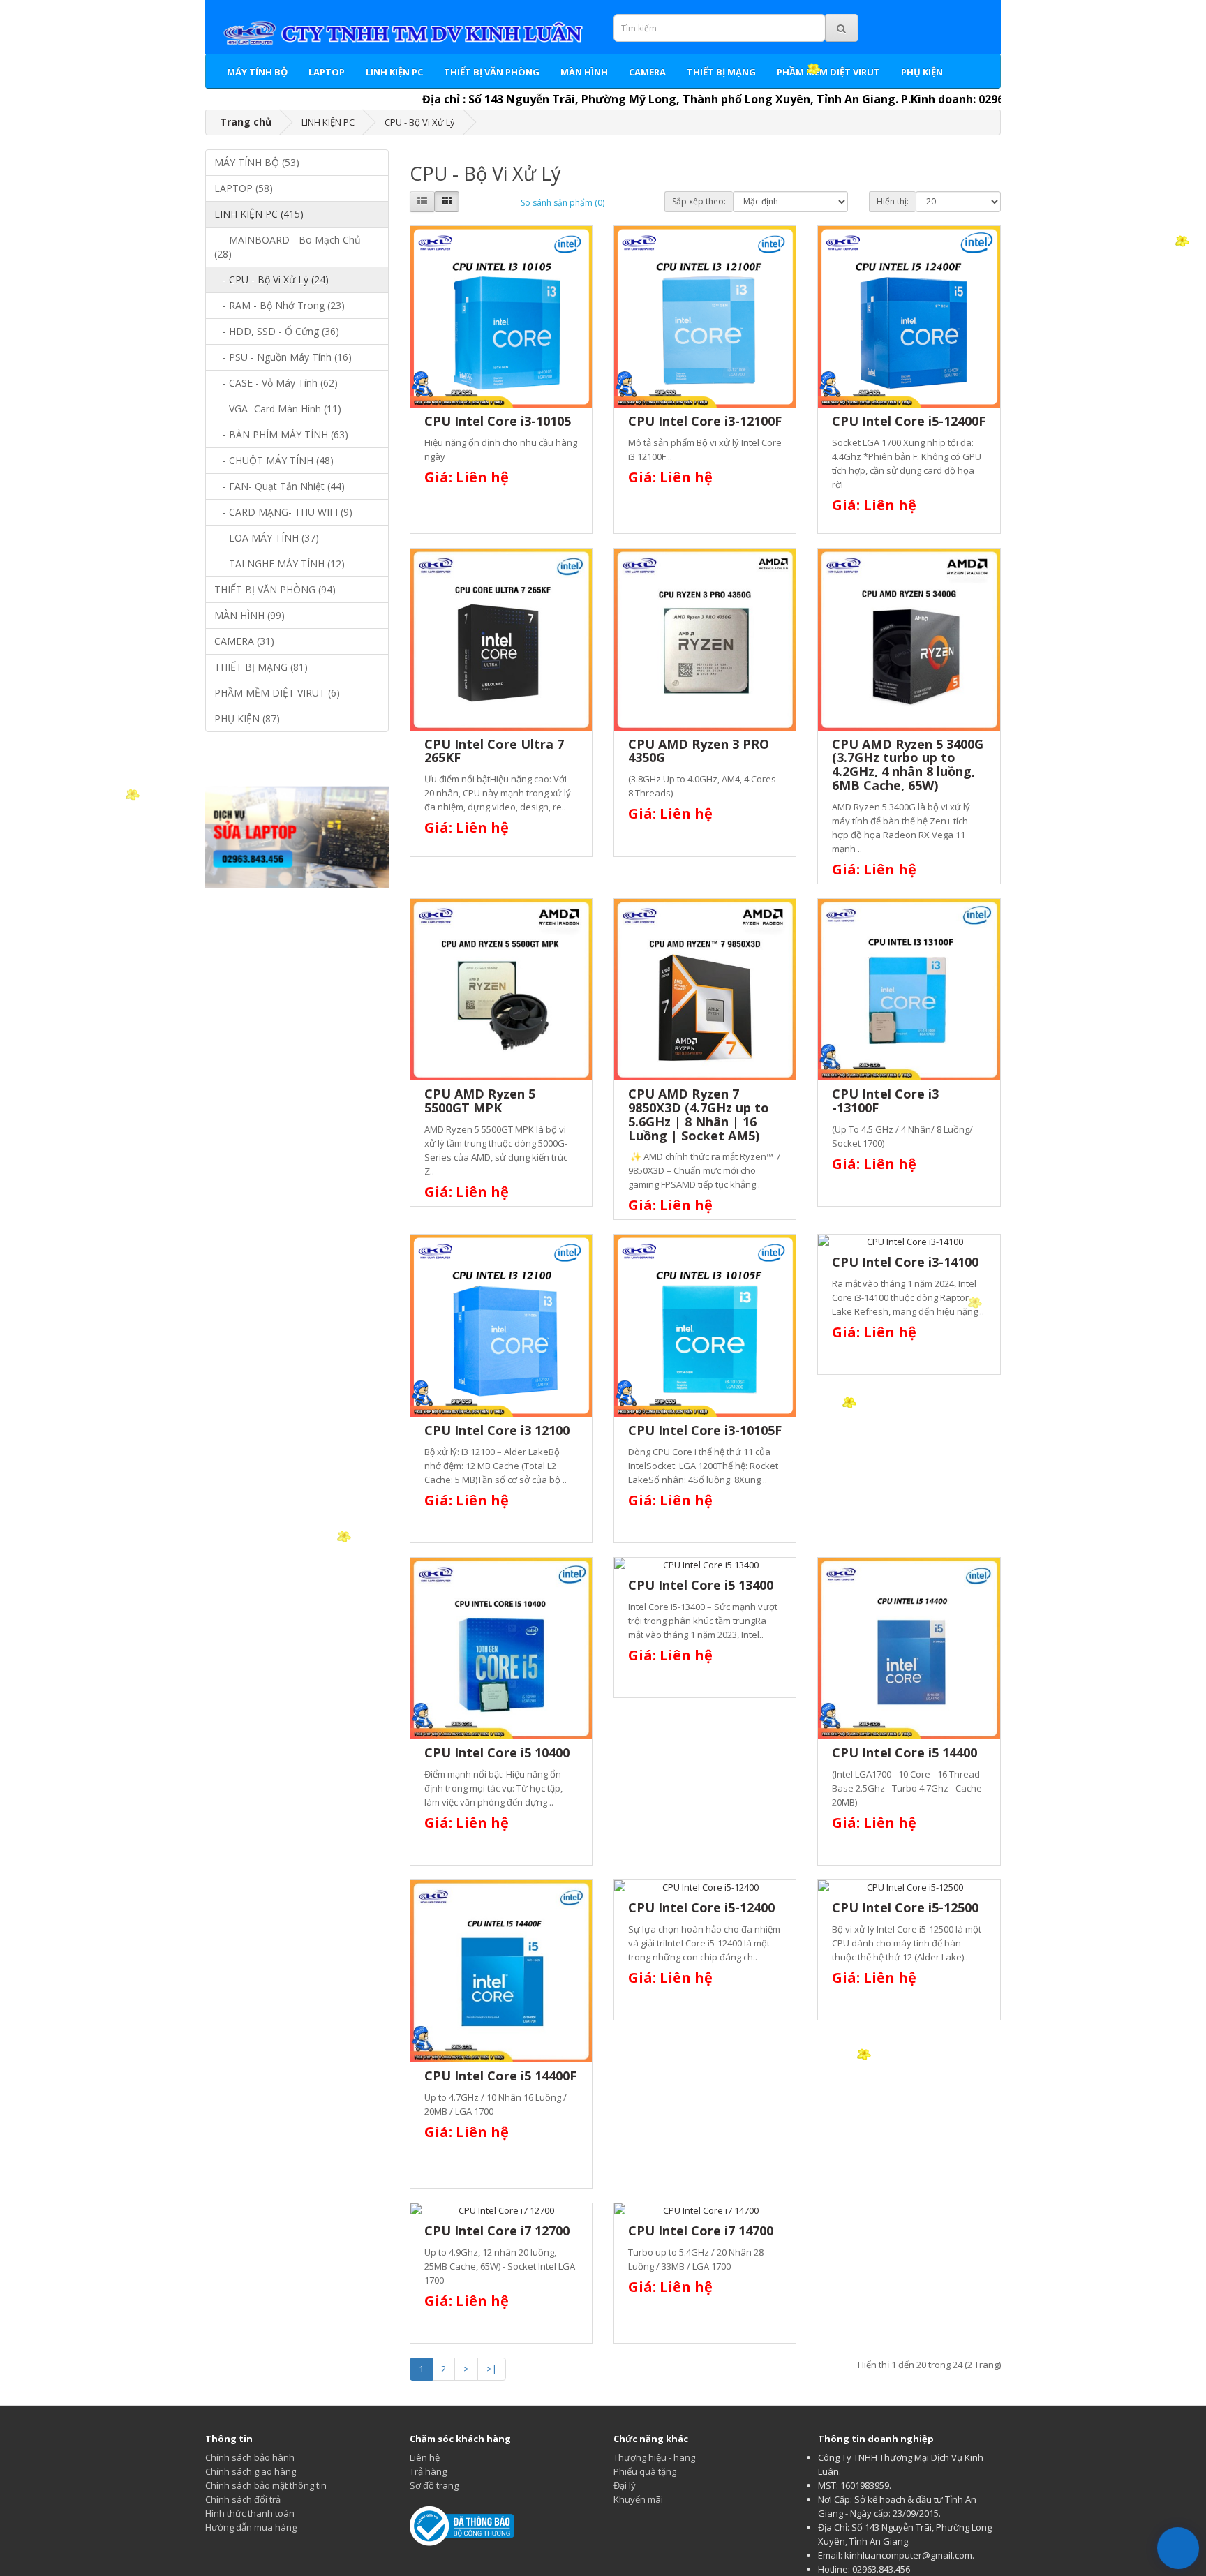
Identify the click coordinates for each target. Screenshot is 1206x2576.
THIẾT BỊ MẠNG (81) (261, 667)
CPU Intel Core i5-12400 (701, 1907)
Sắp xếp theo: (699, 201)
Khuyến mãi (638, 2499)
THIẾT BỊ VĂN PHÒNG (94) (275, 589)
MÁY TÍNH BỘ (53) (257, 162)
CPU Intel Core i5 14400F (500, 2076)
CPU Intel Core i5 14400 (904, 1752)
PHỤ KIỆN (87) (247, 719)
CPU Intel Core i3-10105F (705, 1430)
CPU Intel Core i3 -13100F (885, 1101)
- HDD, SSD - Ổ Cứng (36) (277, 331)
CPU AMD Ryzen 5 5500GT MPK (480, 1101)
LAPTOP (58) (244, 188)
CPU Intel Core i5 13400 (701, 1585)
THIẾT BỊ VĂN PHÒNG (492, 72)
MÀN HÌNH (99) (250, 615)
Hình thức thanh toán (250, 2513)
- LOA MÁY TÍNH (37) (267, 538)
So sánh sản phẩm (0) (563, 203)
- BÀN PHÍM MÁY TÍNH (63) (281, 434)
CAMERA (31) (244, 641)
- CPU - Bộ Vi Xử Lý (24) (271, 280)
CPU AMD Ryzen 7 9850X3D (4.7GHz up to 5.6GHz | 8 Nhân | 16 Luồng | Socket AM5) (699, 1114)
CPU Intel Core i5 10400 (497, 1752)
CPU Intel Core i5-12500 (905, 1907)
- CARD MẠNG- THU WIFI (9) (283, 512)
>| (492, 2369)
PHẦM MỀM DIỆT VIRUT (828, 72)
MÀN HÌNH (584, 72)
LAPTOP (327, 72)
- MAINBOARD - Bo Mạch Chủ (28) (288, 247)
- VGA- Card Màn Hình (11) (278, 409)
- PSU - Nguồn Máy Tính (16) (283, 357)
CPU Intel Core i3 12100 (497, 1430)
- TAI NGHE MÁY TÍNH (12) (280, 564)
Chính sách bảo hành (250, 2457)
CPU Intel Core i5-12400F (909, 421)
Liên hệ (425, 2457)
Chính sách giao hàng (251, 2471)
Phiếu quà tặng (645, 2471)
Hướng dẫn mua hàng (251, 2527)
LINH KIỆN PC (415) (259, 214)
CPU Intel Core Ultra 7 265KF (494, 751)
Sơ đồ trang (434, 2485)
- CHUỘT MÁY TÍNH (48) (274, 460)
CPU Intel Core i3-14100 (905, 1262)
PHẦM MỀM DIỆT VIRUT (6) (277, 693)
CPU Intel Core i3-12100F (705, 421)
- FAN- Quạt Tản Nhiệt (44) (280, 486)
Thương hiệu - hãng (654, 2457)
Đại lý (625, 2485)
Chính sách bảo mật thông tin (266, 2485)
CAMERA (647, 72)
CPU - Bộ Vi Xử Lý (420, 122)
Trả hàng (428, 2471)
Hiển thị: (893, 201)
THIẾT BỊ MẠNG (721, 72)
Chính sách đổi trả (243, 2499)
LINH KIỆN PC (394, 72)
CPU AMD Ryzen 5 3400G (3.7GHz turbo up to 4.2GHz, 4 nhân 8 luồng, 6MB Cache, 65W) (908, 765)
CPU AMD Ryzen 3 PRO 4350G (699, 751)
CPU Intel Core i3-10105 (498, 421)
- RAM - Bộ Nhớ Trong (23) (280, 305)
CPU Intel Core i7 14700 (701, 2231)
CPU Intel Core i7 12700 (497, 2231)
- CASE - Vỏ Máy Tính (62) (276, 383)
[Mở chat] (1178, 2548)
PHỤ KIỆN (922, 72)
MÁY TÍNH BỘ (257, 72)
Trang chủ (246, 122)
